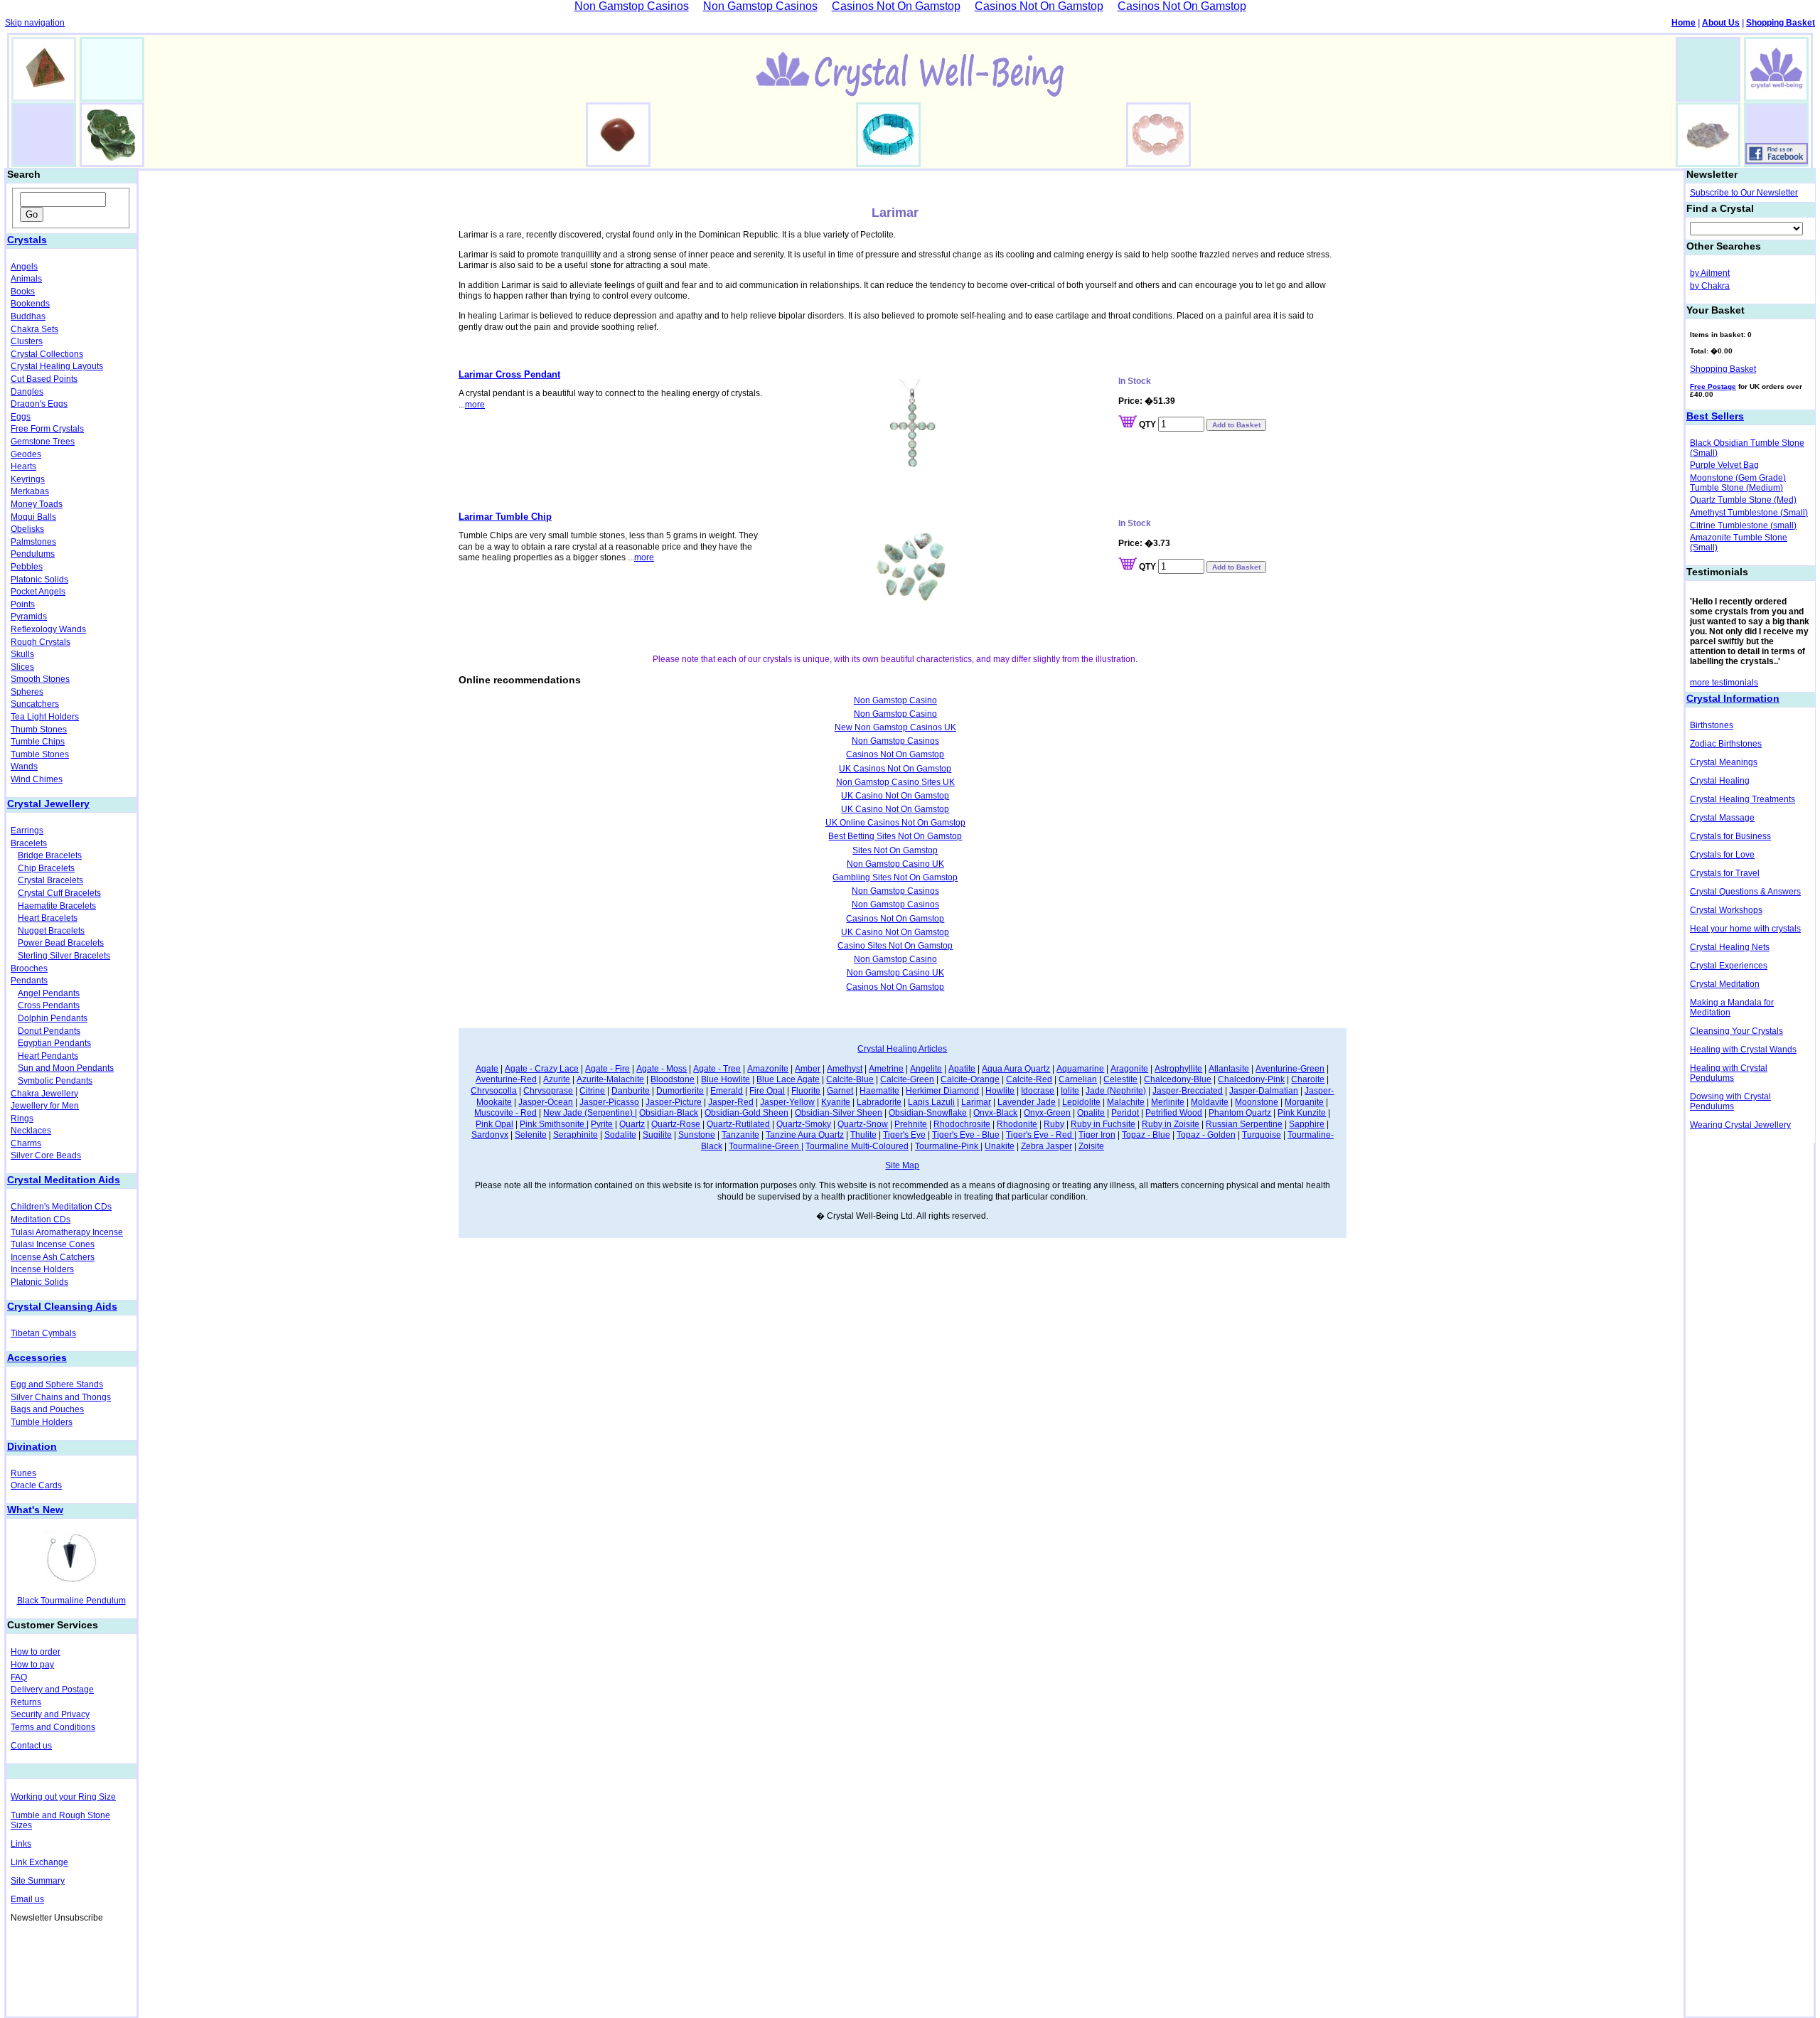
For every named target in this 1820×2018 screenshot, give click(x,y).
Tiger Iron (1097, 1135)
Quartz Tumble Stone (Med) (1743, 500)
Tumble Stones (40, 754)
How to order (36, 1652)
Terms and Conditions (53, 1727)
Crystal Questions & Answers (1745, 892)
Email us (27, 1899)
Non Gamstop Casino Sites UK (895, 782)
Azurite (557, 1079)
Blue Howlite (726, 1079)
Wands (24, 767)
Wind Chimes (37, 779)
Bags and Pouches (47, 1409)
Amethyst (845, 1069)
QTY (1147, 425)
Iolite (1070, 1091)
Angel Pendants (49, 993)
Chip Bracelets (46, 868)
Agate (487, 1069)
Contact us (31, 1746)
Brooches (29, 968)
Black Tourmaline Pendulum (71, 1601)
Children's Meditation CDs (61, 1207)
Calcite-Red (1029, 1079)
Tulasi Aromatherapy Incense (67, 1232)
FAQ (19, 1677)
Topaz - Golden (1206, 1135)
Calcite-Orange (970, 1079)
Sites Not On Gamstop (895, 850)
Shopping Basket (1781, 23)
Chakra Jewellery (44, 1094)
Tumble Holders (42, 1422)
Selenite (531, 1135)
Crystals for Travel (1725, 873)
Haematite (879, 1091)
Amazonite (768, 1069)
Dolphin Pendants (53, 1018)
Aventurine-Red (506, 1079)
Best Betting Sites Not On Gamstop (895, 836)
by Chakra (1710, 286)
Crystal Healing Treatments (1743, 799)
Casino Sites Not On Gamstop (895, 946)
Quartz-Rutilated (738, 1124)
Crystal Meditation (1725, 984)
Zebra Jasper (1046, 1146)
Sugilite (657, 1135)
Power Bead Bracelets (61, 943)
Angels (24, 267)
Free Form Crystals (47, 429)
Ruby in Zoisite (1171, 1124)
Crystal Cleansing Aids (62, 1306)
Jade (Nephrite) (1116, 1091)
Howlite (1000, 1091)
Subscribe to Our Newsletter (1744, 193)
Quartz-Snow (863, 1124)
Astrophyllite (1178, 1069)
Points (23, 604)
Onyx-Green (1047, 1113)
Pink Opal (494, 1124)
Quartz (632, 1124)
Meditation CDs (41, 1219)
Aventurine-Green (1290, 1069)
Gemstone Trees (43, 442)
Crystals (27, 240)
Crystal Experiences (1729, 966)
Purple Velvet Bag (1724, 465)
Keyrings (28, 479)
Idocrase (1038, 1091)
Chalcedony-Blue (1178, 1079)
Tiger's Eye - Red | (1041, 1135)
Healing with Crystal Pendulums (1729, 1073)
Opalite (1091, 1113)
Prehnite (911, 1124)
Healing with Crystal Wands (1743, 1050)
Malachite (1126, 1102)
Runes (23, 1473)
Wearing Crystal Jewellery (1740, 1125)
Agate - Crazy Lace (542, 1069)
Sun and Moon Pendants (66, 1068)
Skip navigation (35, 23)
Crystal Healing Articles (902, 1049)
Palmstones (33, 542)
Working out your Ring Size (63, 1797)
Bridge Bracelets (50, 855)
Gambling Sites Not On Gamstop (895, 877)
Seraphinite (576, 1135)
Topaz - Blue (1146, 1135)
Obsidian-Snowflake (928, 1113)
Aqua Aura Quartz (1016, 1069)
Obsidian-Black (669, 1113)
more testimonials (1724, 683)
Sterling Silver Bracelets (64, 956)
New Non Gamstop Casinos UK (895, 727)
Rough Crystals (41, 642)
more (475, 405)
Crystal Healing (1720, 781)
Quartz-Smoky (804, 1124)
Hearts (23, 466)
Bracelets (29, 843)
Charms (26, 1143)
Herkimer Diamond (942, 1091)
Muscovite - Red (505, 1113)
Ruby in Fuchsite (1103, 1124)
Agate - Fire (607, 1069)
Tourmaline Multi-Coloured (857, 1146)
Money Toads (37, 504)
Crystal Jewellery (48, 804)
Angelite (926, 1069)
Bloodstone (673, 1079)
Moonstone (1257, 1102)
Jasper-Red (731, 1102)
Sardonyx (490, 1135)
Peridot (1125, 1113)
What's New (35, 1510)
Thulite (863, 1135)
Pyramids (29, 616)
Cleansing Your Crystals (1736, 1031)
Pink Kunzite (1302, 1113)
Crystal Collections (47, 354)
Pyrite (602, 1124)
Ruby (1054, 1124)
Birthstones (1712, 725)
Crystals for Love (1722, 855)
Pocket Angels (38, 592)
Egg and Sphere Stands (57, 1384)
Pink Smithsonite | (554, 1124)
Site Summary (38, 1881)
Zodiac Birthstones (1726, 744)
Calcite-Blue (850, 1079)
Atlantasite (1229, 1069)
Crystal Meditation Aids (64, 1180)
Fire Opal (767, 1091)
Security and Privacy (50, 1714)
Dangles (27, 392)
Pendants (29, 981)
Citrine (592, 1091)
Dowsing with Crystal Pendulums (1730, 1101)
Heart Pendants (48, 1056)
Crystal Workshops (1726, 910)
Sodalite (620, 1135)
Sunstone (697, 1135)
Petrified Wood (1174, 1113)
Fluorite (806, 1091)
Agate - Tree (717, 1069)
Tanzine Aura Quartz (805, 1135)
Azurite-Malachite (610, 1079)
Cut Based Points (44, 379)
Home (1683, 23)
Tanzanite (740, 1135)
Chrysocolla (494, 1091)
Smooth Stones (40, 679)
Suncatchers (35, 704)
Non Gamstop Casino (895, 700)
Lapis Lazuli (931, 1102)
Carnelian (1078, 1079)
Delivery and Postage (52, 1689)
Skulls (22, 654)
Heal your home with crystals (1745, 929)
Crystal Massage (1722, 818)
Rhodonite (1017, 1124)
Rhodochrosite (962, 1124)
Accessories (37, 1357)
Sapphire (1307, 1124)
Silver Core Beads (46, 1155)
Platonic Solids (39, 580)
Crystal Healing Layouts (57, 366)
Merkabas (30, 491)
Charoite (1308, 1079)
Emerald (727, 1091)
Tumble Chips (38, 742)
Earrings (27, 831)
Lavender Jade (1027, 1102)
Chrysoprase (548, 1091)
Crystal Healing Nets (1730, 947)
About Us (1721, 23)
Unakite (1000, 1146)
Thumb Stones (39, 730)
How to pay (32, 1665)
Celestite (1120, 1079)
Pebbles (27, 567)
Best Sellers (1715, 416)
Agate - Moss (662, 1069)
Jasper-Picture (674, 1102)
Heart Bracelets (48, 918)
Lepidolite (1081, 1102)
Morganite (1304, 1102)
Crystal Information (1733, 698)
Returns (26, 1702)
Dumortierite (680, 1091)
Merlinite (1168, 1102)
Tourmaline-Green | (766, 1146)
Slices (22, 667)
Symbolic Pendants (55, 1081)
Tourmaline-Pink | (949, 1146)
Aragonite (1129, 1069)
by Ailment (1710, 273)
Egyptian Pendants (54, 1043)
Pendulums (33, 554)
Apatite (962, 1069)
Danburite (631, 1091)
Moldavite (1210, 1102)
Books (23, 292)
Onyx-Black (995, 1113)
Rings (22, 1119)
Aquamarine (1080, 1069)
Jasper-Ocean (546, 1102)
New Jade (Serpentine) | (590, 1113)
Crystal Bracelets (50, 880)
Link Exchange (39, 1862)
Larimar (976, 1102)
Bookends (30, 304)
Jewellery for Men (45, 1106)
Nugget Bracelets (51, 931)
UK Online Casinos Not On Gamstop (895, 823)
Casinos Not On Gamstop (895, 754)
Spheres (27, 692)
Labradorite (879, 1102)
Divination (32, 1446)
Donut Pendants (49, 1031)
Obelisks (27, 529)
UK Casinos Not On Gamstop (895, 769)
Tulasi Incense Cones (53, 1244)
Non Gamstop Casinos (895, 741)
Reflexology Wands (48, 629)
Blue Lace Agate (788, 1079)
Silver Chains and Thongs (61, 1397)
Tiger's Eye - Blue (966, 1135)
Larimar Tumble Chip (505, 517)
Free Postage (1713, 386)
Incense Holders (42, 1269)
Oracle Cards (36, 1485)
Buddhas (28, 316)
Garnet (840, 1091)
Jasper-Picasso (609, 1102)
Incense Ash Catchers (53, 1257)
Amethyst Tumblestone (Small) (1749, 513)
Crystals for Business (1730, 836)
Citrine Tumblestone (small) (1743, 525)
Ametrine (886, 1069)
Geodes (26, 454)
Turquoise (1262, 1135)
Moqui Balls (33, 517)
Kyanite (836, 1102)
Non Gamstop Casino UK (895, 864)
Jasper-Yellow (787, 1102)
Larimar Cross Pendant (509, 374)
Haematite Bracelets (57, 906)
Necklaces (31, 1131)
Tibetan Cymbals (43, 1333)
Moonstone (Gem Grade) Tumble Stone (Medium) (1738, 483)
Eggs (21, 417)
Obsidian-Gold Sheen (746, 1113)
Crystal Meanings (1724, 762)
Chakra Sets (34, 329)
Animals (26, 279)
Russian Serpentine (1244, 1124)
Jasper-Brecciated (1188, 1091)
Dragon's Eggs (39, 404)
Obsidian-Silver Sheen (839, 1113)
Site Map (902, 1165)
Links (21, 1844)
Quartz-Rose (676, 1124)
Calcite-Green (907, 1079)
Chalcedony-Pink (1251, 1079)
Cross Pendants (49, 1005)
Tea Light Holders (45, 717)
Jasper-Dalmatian (1264, 1091)
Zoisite (1091, 1146)
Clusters (27, 341)
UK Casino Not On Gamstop (895, 796)
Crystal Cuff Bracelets (59, 893)
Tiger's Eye (904, 1135)
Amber (808, 1069)
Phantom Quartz (1240, 1113)
